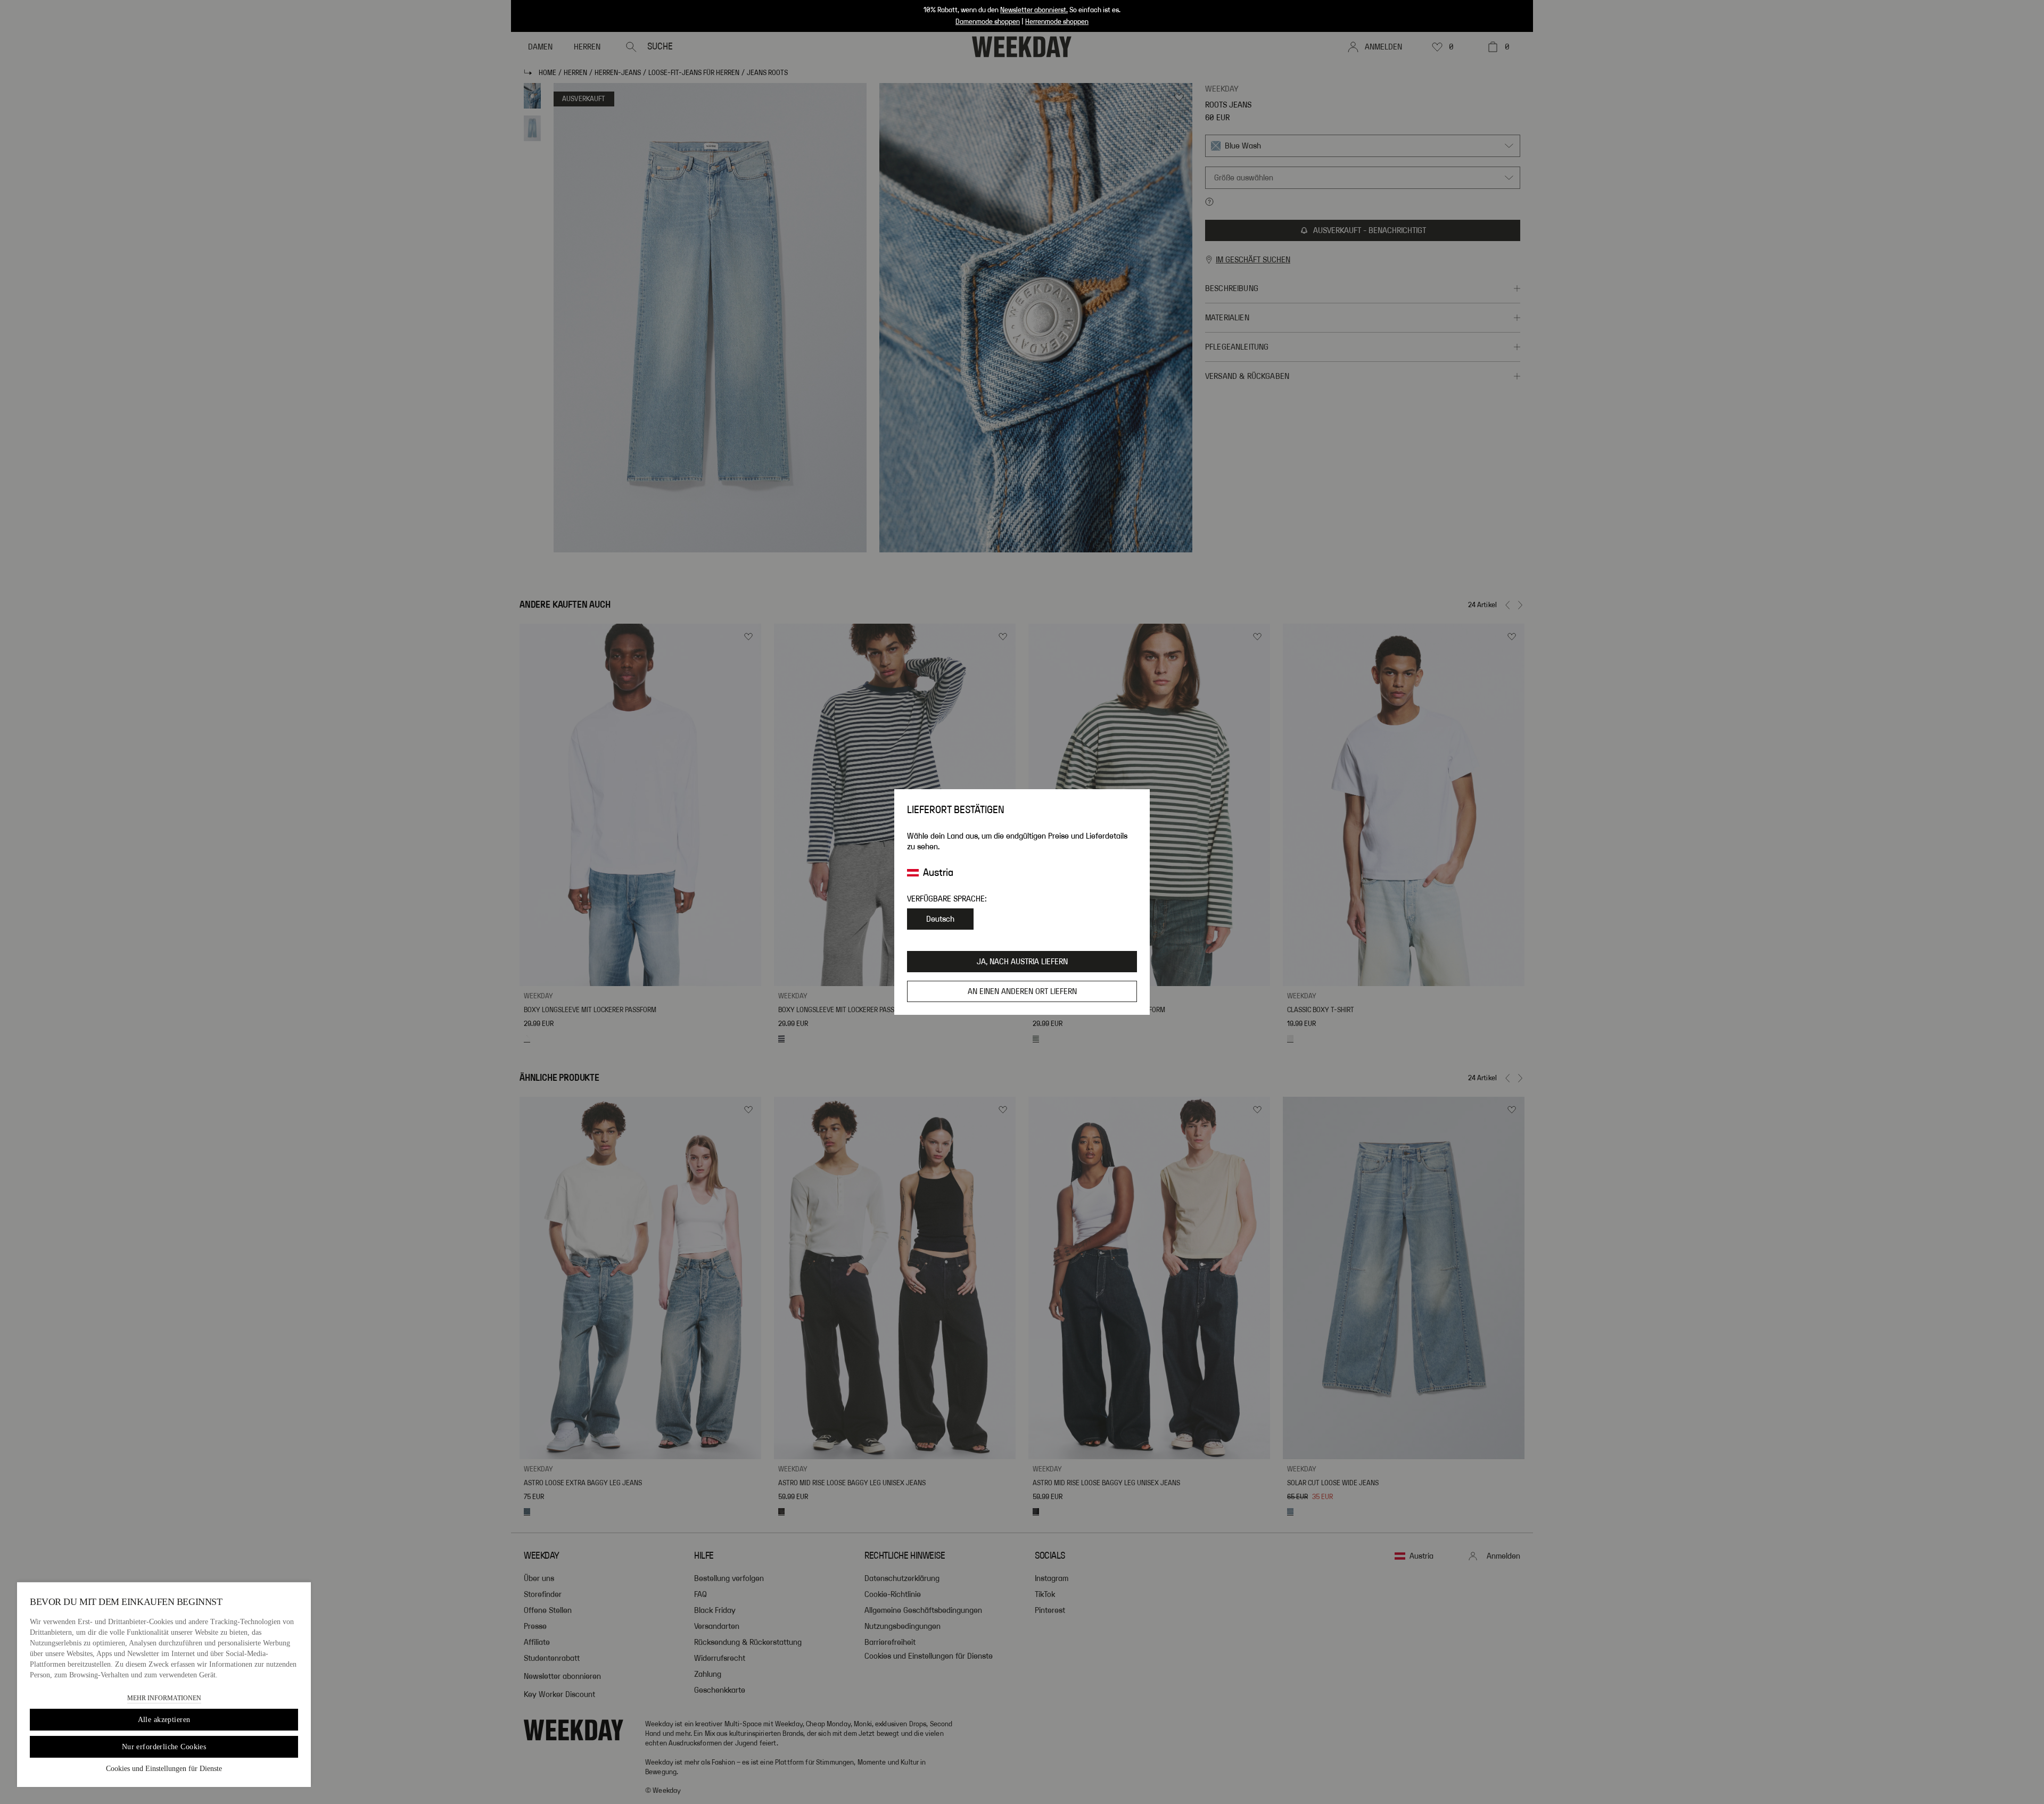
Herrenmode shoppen (1057, 22)
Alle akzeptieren (164, 1720)
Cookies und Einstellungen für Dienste (164, 1769)
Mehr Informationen (164, 1698)
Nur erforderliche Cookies (164, 1747)
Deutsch (940, 919)
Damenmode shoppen (988, 22)
